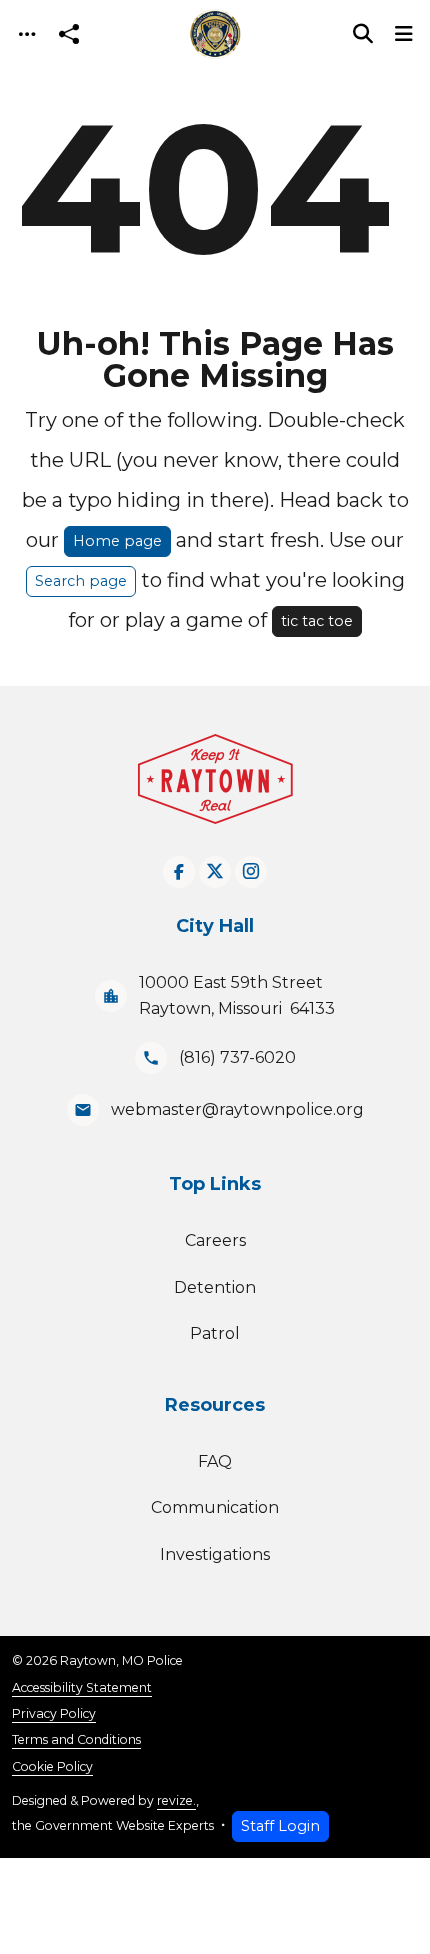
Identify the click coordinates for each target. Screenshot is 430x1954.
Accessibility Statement (82, 1687)
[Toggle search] (363, 34)
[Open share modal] (69, 34)
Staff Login (280, 1826)
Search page (81, 581)
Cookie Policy (52, 1766)
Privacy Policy (54, 1713)
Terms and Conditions (76, 1739)
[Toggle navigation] (27, 34)
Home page (117, 541)
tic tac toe (317, 621)
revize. (176, 1800)
